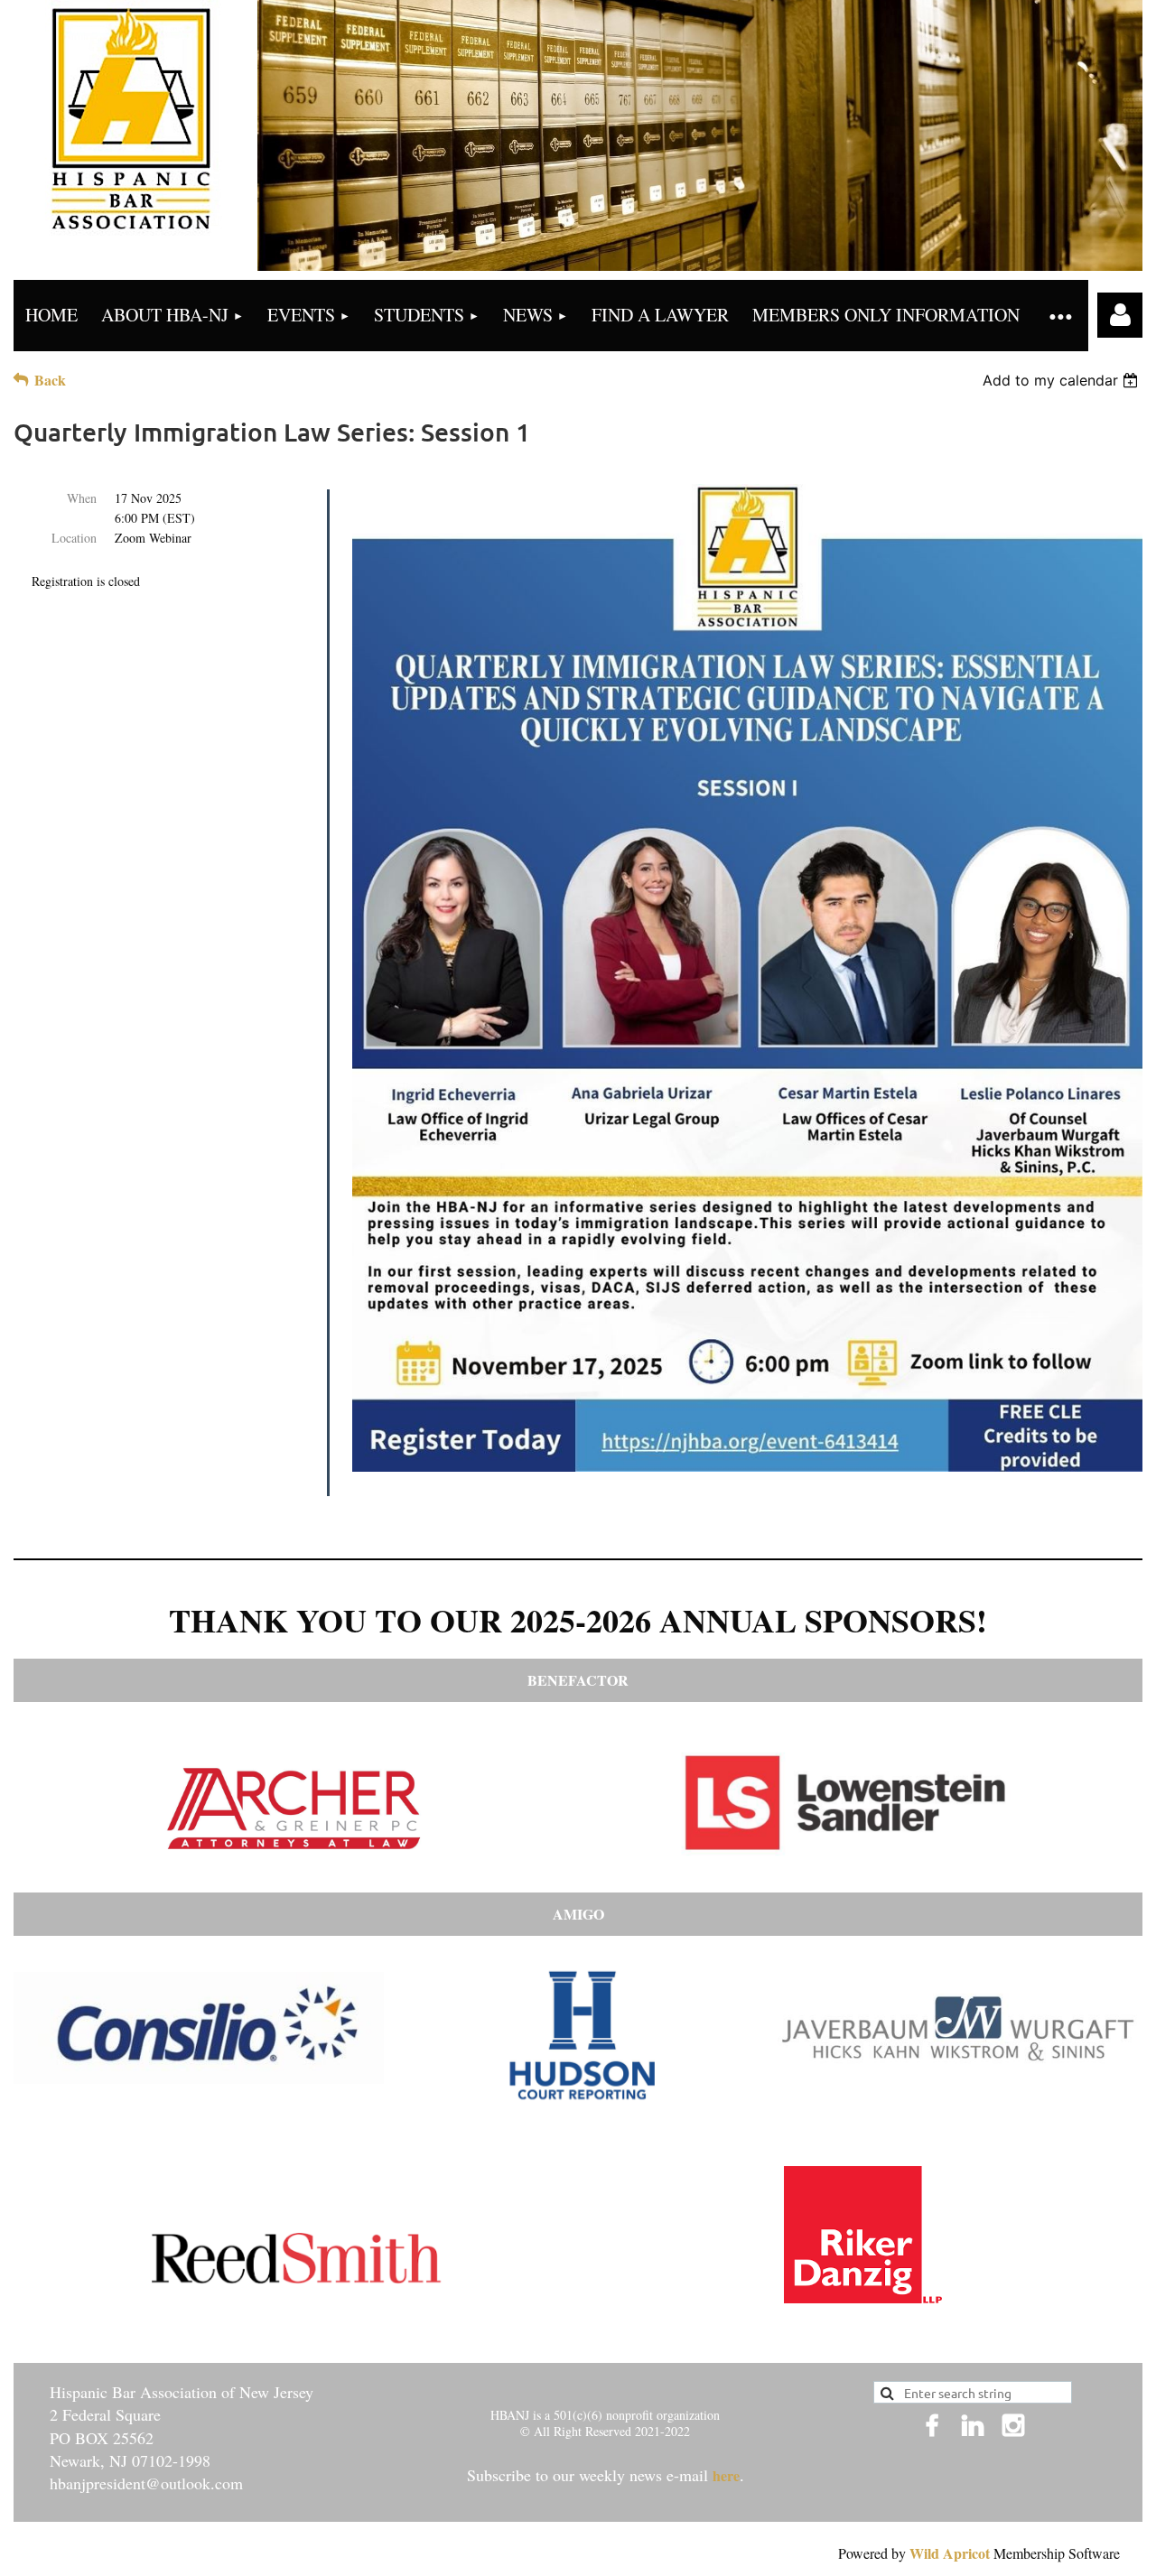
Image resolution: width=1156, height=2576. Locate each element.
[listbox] (1063, 380)
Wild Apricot (950, 2553)
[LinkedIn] (973, 2425)
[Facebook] (932, 2425)
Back (50, 380)
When (82, 498)
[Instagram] (1013, 2425)
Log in (1120, 315)
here (726, 2475)
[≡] (1060, 316)
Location (74, 538)
